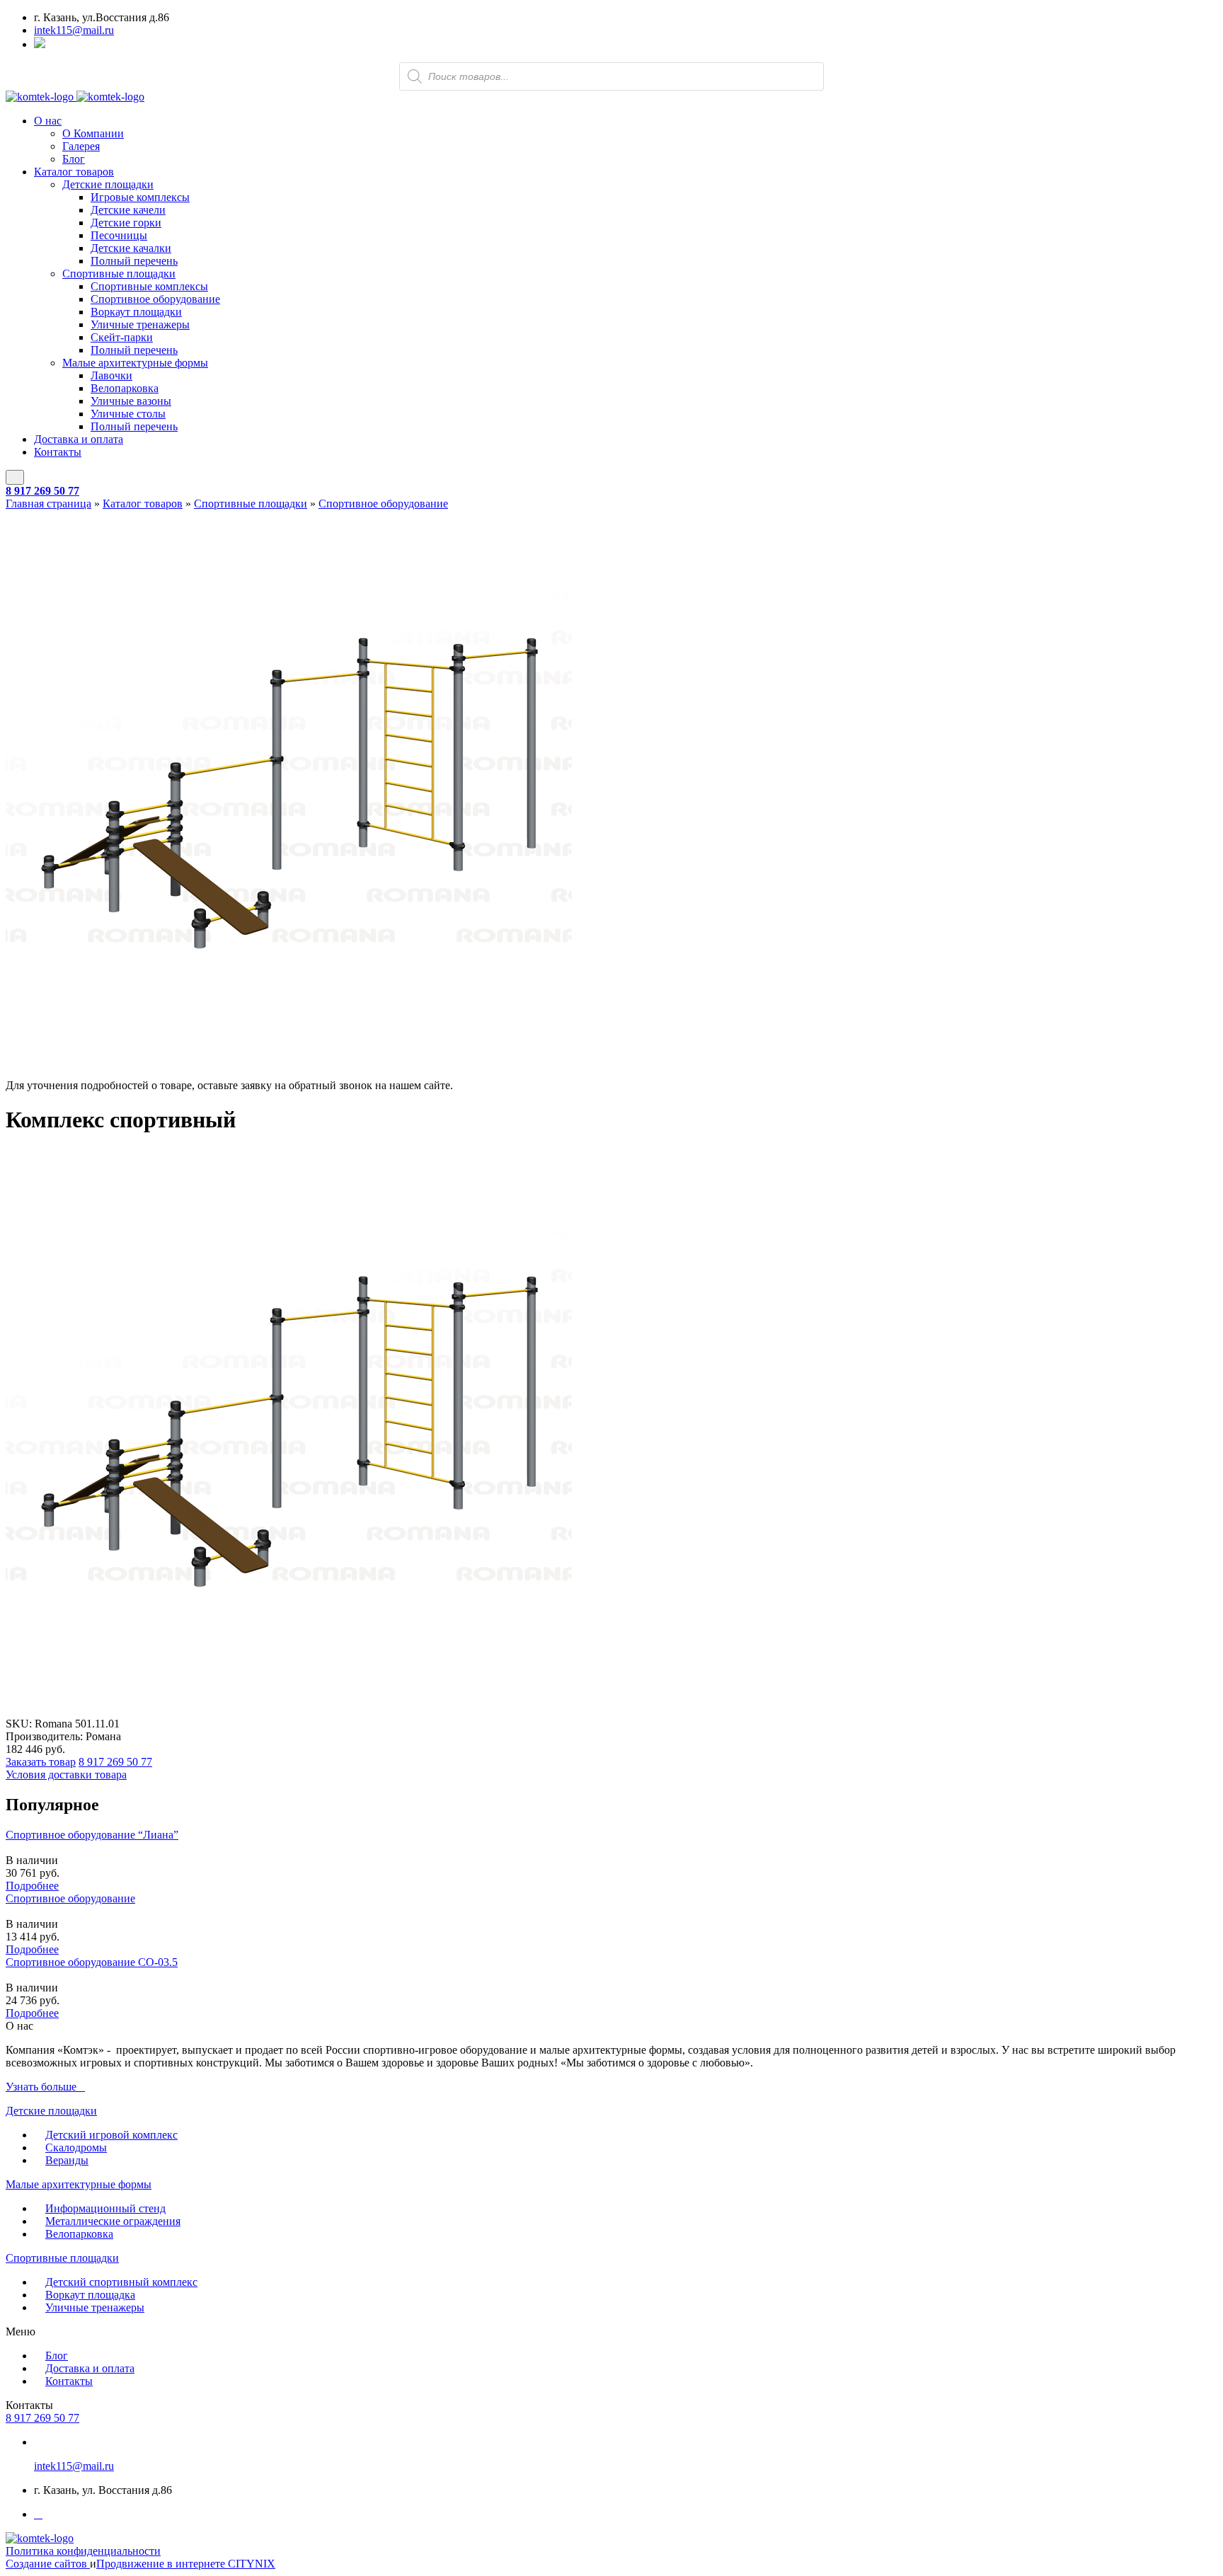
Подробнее (32, 1886)
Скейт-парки (122, 337)
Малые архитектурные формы (135, 363)
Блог (74, 159)
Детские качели (128, 210)
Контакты (58, 452)
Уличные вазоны (131, 401)
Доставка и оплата (79, 439)
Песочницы (119, 235)
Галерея (81, 146)
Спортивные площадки (119, 274)
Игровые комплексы (140, 197)
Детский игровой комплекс (111, 2135)
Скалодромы (76, 2147)
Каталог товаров (74, 172)
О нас (48, 121)
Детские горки (126, 223)
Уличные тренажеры (140, 324)
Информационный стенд (105, 2208)
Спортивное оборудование (155, 299)
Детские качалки (131, 248)
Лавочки (111, 375)
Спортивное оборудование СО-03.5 (92, 1962)
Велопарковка (125, 388)
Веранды (67, 2160)
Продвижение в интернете (162, 2564)
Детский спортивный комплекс (121, 2282)
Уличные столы (128, 414)
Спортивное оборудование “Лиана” (92, 1835)
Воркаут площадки (136, 312)
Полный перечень (134, 261)
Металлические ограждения (113, 2221)
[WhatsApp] (40, 44)
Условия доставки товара (66, 1775)
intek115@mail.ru (74, 30)
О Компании (93, 133)
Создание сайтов (48, 2564)
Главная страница (48, 504)
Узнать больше (41, 2087)
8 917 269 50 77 (42, 491)
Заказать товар (41, 1762)
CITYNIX (252, 2564)
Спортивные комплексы (149, 286)
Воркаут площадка (90, 2295)
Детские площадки (108, 184)
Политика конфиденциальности (83, 2551)
